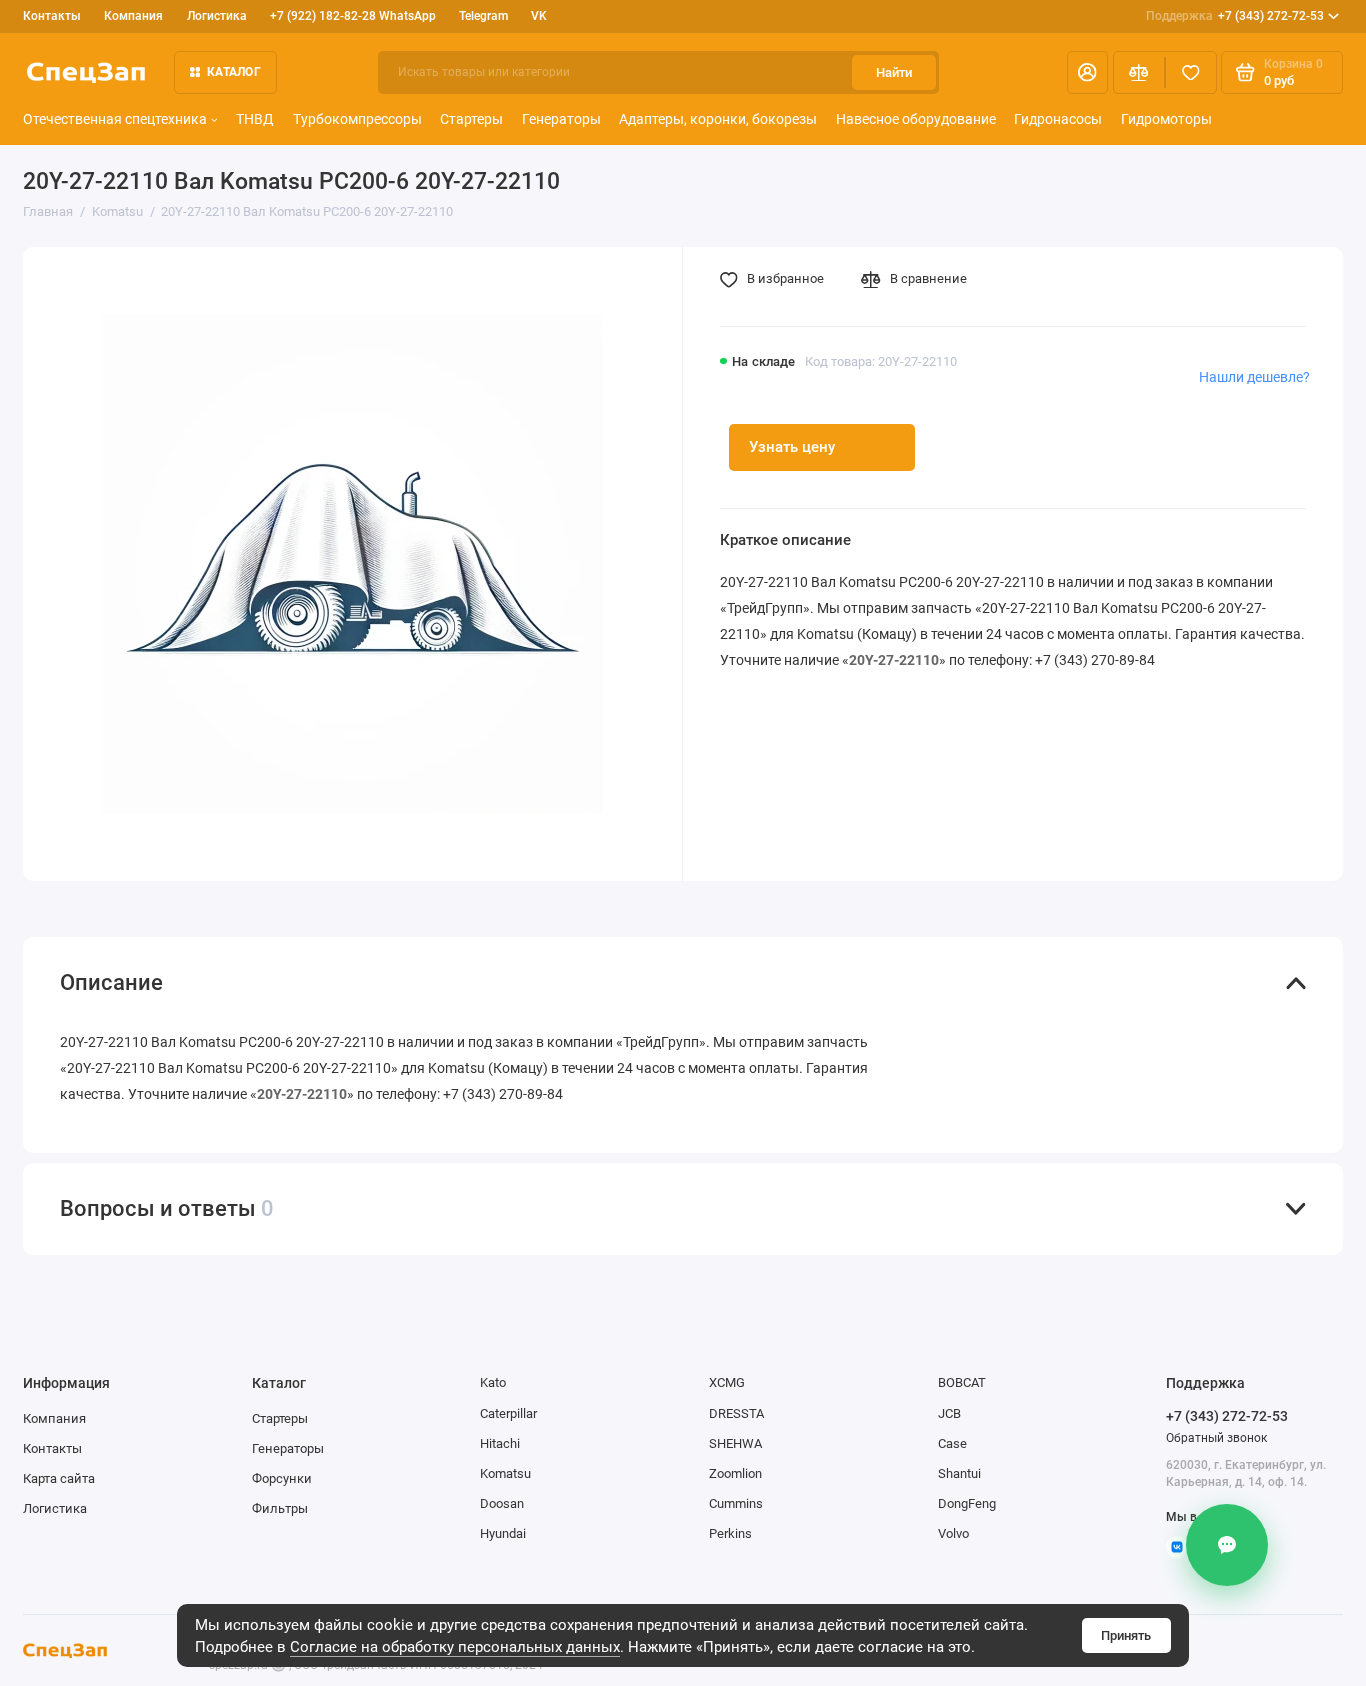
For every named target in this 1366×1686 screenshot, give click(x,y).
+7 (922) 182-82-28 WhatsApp (353, 16)
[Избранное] (1191, 72)
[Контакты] (1227, 1545)
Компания (133, 16)
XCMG (727, 1382)
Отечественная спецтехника (115, 119)
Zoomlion (735, 1473)
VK (539, 16)
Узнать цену (792, 447)
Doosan (502, 1503)
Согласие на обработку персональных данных (455, 1647)
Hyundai (503, 1533)
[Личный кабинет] (1087, 72)
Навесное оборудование (916, 119)
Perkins (730, 1533)
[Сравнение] (1139, 72)
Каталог (234, 72)
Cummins (736, 1503)
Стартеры (471, 119)
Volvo (953, 1533)
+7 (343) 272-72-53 (1235, 16)
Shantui (959, 1473)
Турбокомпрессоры (357, 119)
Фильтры (280, 1508)
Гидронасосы (1058, 119)
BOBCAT (962, 1382)
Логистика (217, 16)
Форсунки (282, 1478)
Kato (493, 1382)
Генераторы (561, 119)
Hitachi (500, 1443)
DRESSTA (736, 1413)
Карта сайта (59, 1478)
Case (952, 1443)
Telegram (483, 16)
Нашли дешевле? (1254, 377)
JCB (949, 1413)
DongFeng (967, 1503)
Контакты (52, 16)
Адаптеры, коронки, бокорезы (718, 119)
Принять (1126, 1635)
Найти (894, 72)
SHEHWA (735, 1443)
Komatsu (505, 1473)
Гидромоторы (1166, 119)
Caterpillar (508, 1413)
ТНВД (255, 119)
